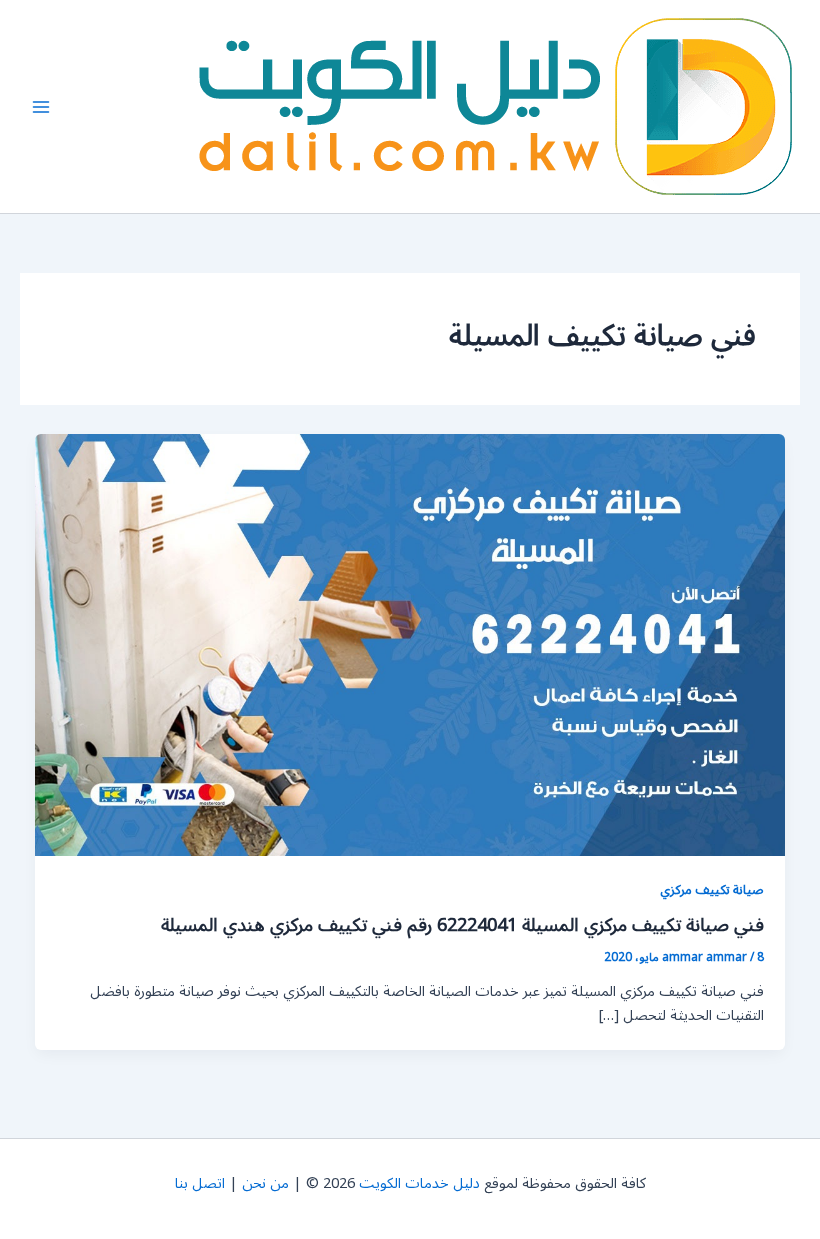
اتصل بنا (200, 1183)
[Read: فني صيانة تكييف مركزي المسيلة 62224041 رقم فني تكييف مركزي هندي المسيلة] (410, 644)
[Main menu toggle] (41, 107)
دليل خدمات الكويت (419, 1183)
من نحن (265, 1183)
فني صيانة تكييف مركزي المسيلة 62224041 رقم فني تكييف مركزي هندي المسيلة (462, 925)
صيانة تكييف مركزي (712, 889)
